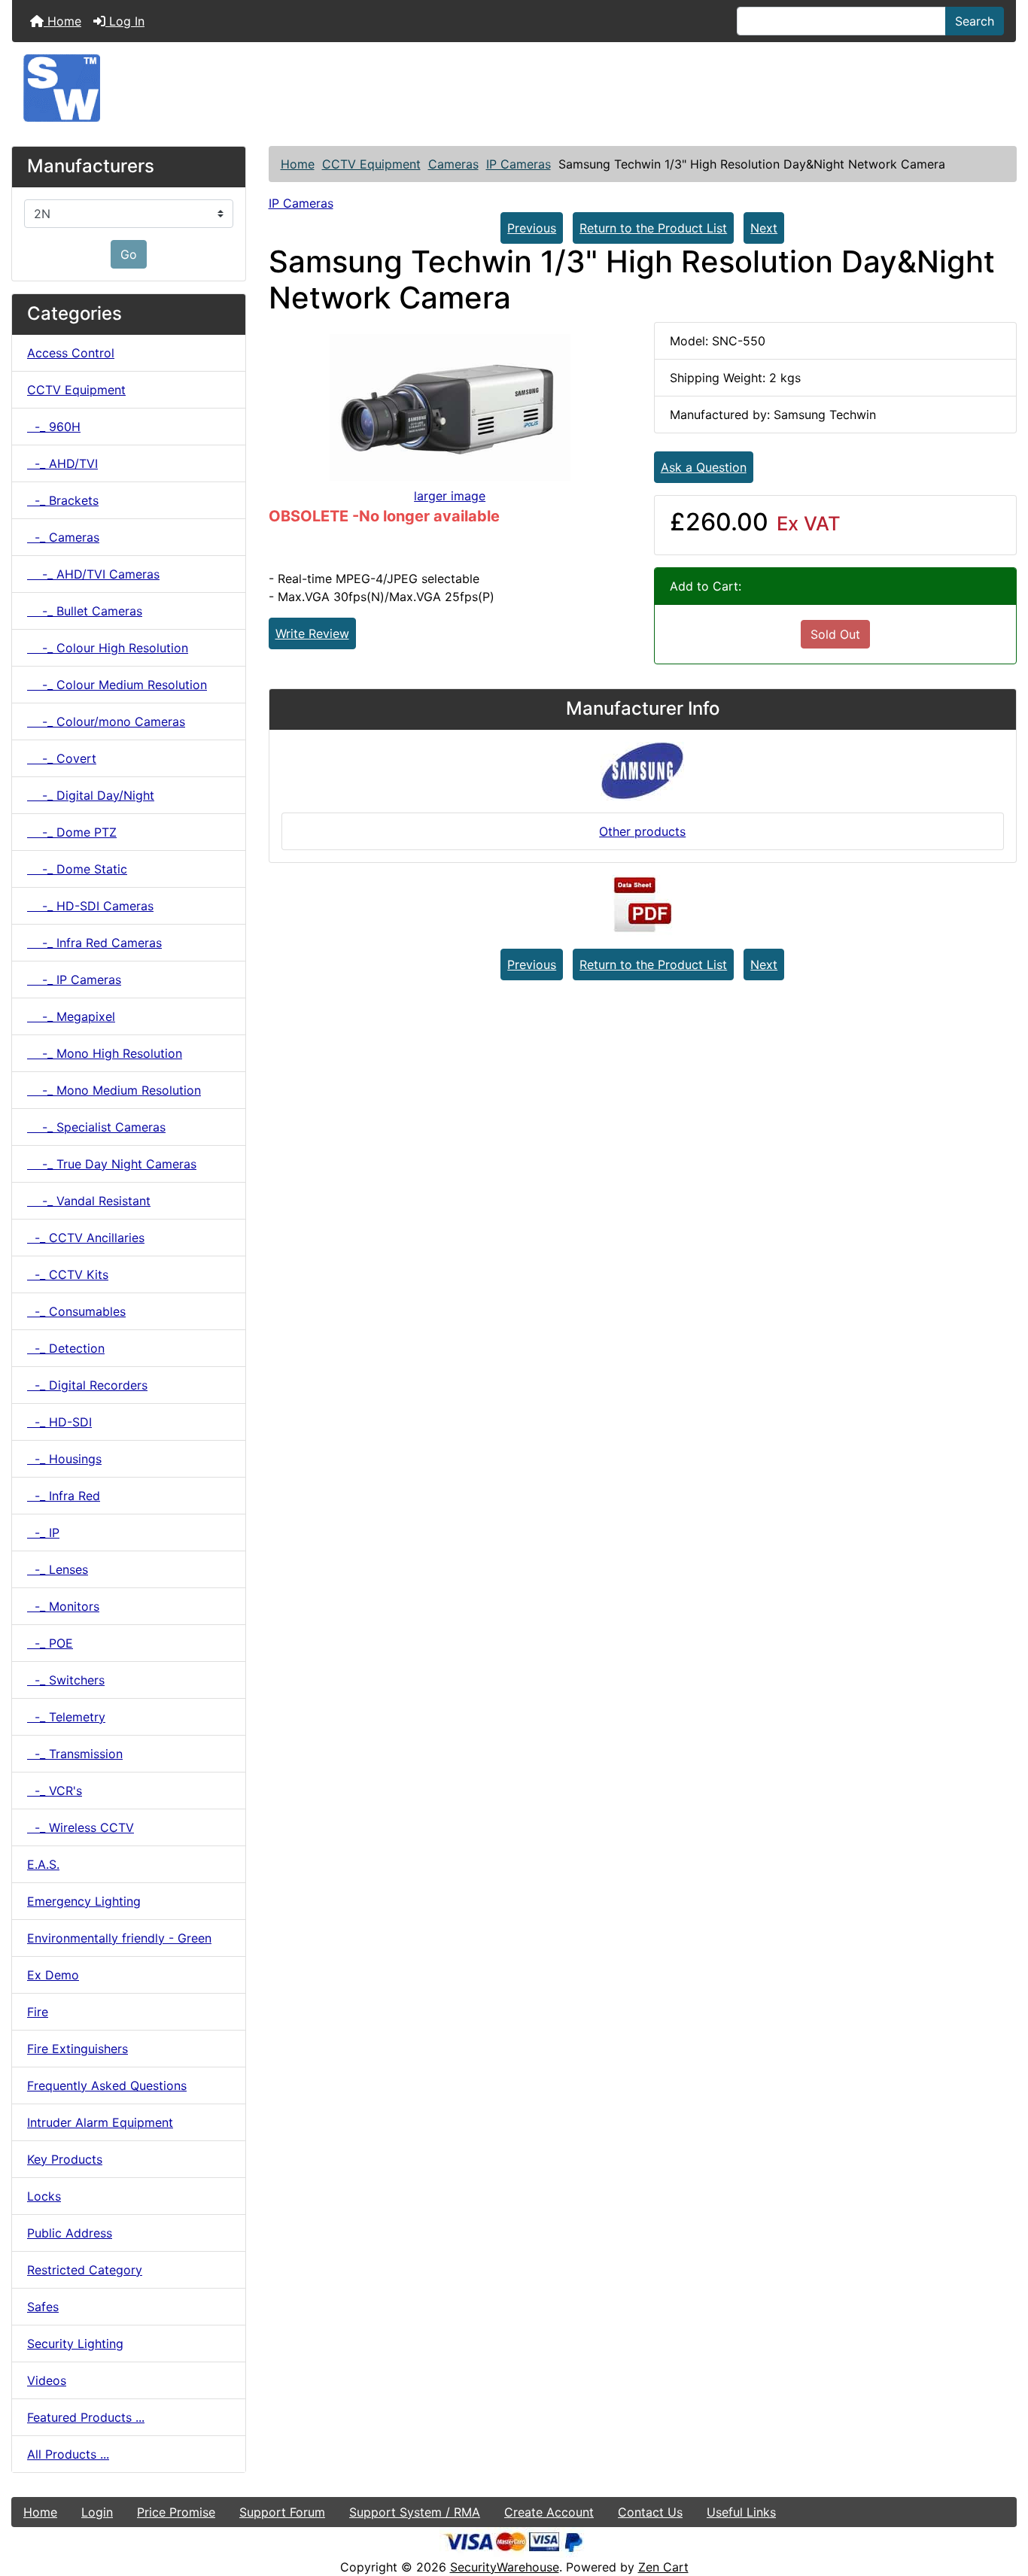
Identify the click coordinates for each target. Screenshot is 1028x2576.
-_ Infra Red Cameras (94, 943)
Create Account (549, 2512)
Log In (125, 21)
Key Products (65, 2159)
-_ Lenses (58, 1569)
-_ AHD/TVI (62, 463)
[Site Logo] (514, 88)
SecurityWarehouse (505, 2567)
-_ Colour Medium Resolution (117, 685)
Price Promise (176, 2512)
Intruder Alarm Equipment (100, 2122)
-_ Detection (66, 1348)
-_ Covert (62, 758)
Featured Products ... (86, 2417)
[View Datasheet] (643, 905)
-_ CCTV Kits (68, 1274)
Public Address (70, 2233)
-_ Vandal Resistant (89, 1201)
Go (129, 254)
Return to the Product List (653, 228)
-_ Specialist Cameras (96, 1127)
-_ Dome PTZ (72, 832)
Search (975, 21)
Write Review (312, 633)
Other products (642, 831)
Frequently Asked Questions (107, 2085)
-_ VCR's (55, 1791)
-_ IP (43, 1533)
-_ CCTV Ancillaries (86, 1238)
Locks (44, 2196)
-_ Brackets (63, 500)
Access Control (71, 353)
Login (97, 2512)
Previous (532, 228)
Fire (38, 2012)
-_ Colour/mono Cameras (106, 721)
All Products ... (68, 2454)
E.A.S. (43, 1864)
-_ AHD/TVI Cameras (93, 574)
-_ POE (50, 1643)
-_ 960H (54, 427)
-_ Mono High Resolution (105, 1053)
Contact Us (650, 2512)
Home (62, 21)
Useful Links (741, 2512)
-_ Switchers (66, 1680)
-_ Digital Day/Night (91, 795)
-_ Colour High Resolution (108, 648)
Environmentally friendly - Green (119, 1938)
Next (764, 228)
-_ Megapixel (71, 1016)
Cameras (453, 164)
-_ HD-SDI (59, 1422)
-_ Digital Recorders (87, 1385)
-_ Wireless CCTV (81, 1827)
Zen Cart (663, 2567)
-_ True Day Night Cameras (112, 1164)
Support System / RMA (415, 2512)
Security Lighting (75, 2344)
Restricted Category (85, 2270)
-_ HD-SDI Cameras (90, 906)
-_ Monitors (63, 1606)
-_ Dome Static (77, 869)
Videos (47, 2380)
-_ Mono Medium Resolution (114, 1090)
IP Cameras (519, 164)
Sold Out (835, 634)
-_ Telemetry (66, 1717)
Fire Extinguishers (78, 2049)
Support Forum (282, 2512)
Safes (43, 2307)
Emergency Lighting (84, 1901)
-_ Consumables (76, 1311)
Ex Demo (53, 1975)
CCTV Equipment (371, 164)
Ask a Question (704, 467)
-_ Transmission (75, 1754)
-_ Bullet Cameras (85, 611)
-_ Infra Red (64, 1496)
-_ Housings (64, 1459)
